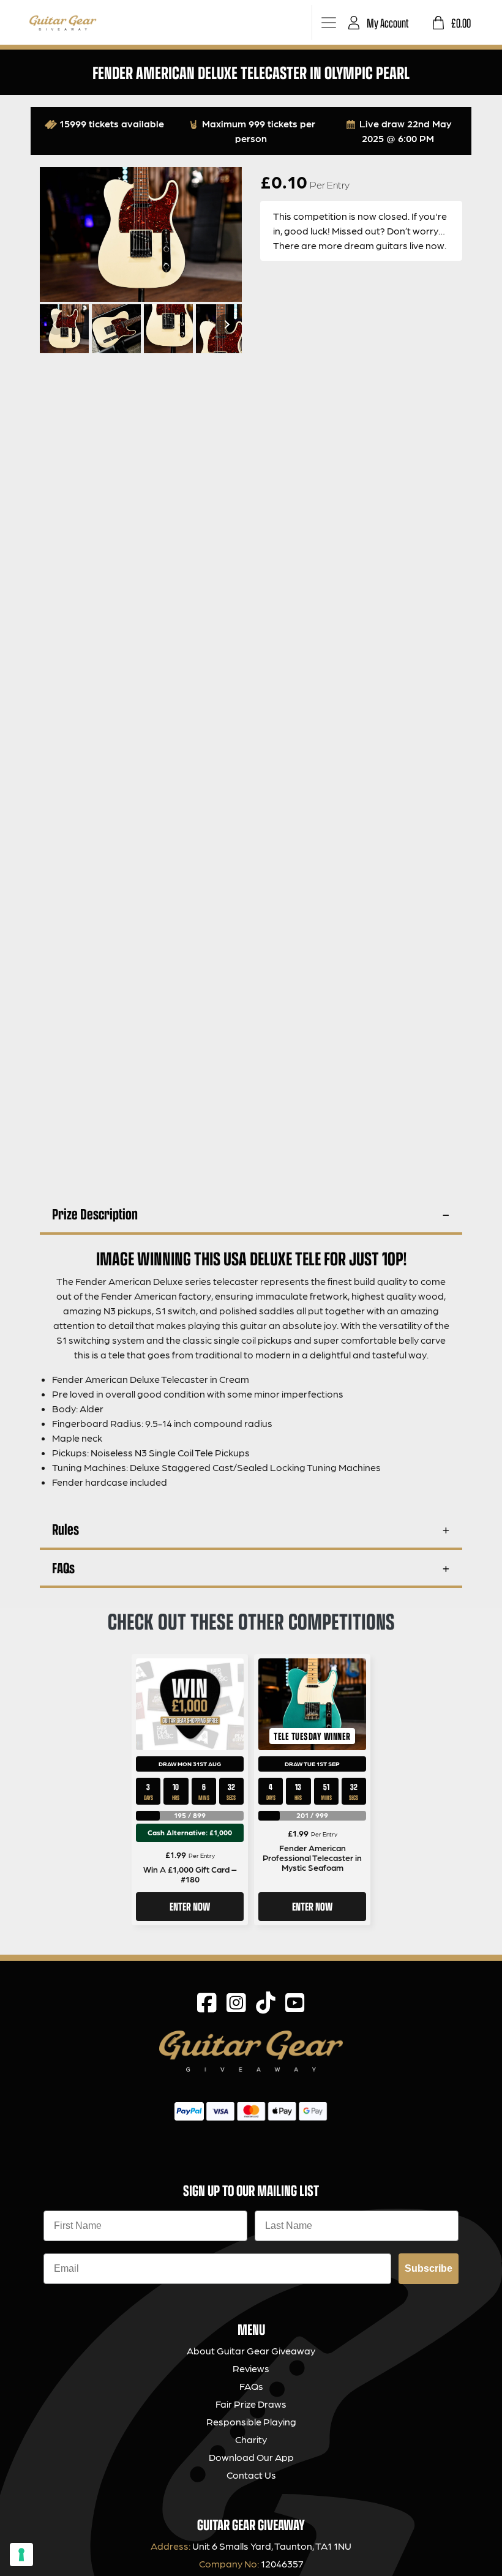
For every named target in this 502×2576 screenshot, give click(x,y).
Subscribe (429, 2268)
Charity (251, 2439)
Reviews (251, 2368)
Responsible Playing (251, 2421)
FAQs (63, 1567)
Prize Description (95, 1214)
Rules (66, 1529)
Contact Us (251, 2475)
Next (225, 324)
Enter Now (190, 1906)
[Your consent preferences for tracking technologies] (21, 2555)
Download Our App (251, 2457)
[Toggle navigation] (328, 22)
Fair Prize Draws (251, 2404)
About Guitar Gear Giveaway (251, 2350)
